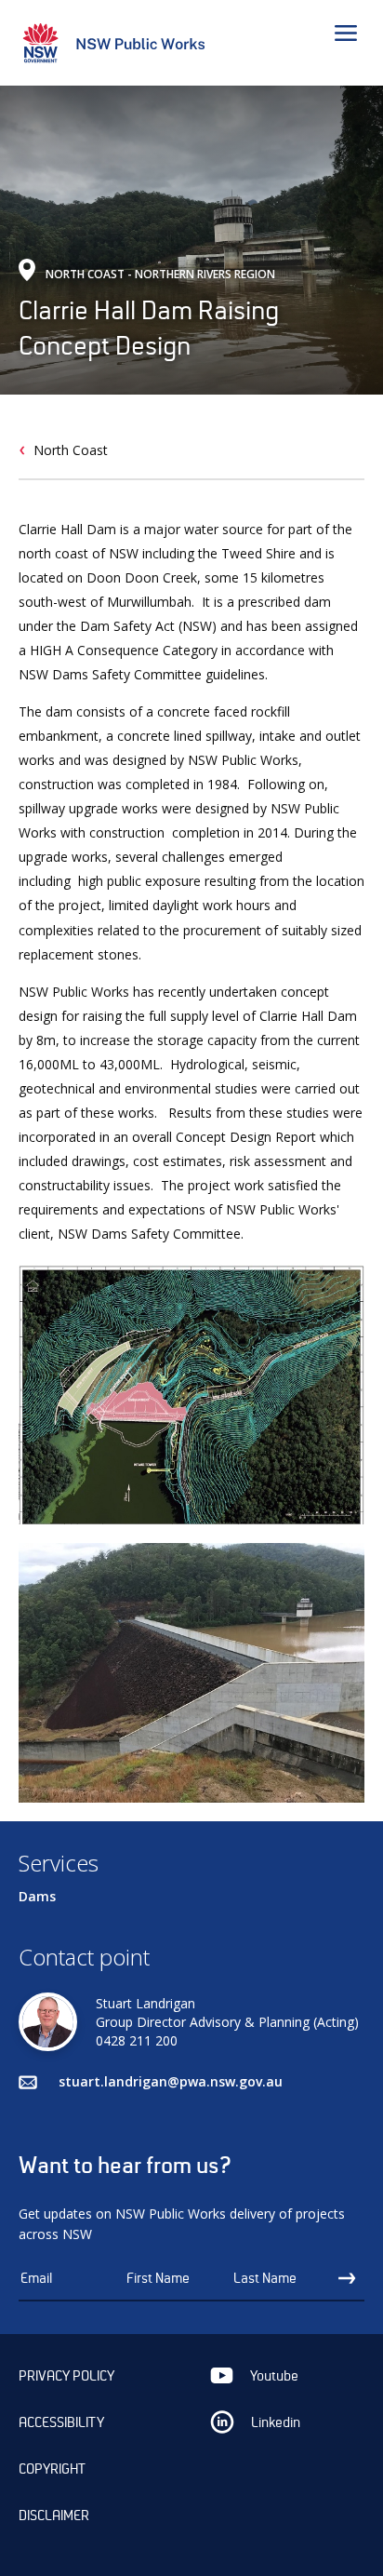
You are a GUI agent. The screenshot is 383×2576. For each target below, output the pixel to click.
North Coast (71, 450)
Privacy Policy (66, 2376)
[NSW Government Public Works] (120, 46)
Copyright (52, 2469)
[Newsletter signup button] (351, 2279)
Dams (37, 1896)
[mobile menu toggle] (350, 36)
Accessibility (61, 2422)
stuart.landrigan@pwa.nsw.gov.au (171, 2081)
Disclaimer (54, 2516)
